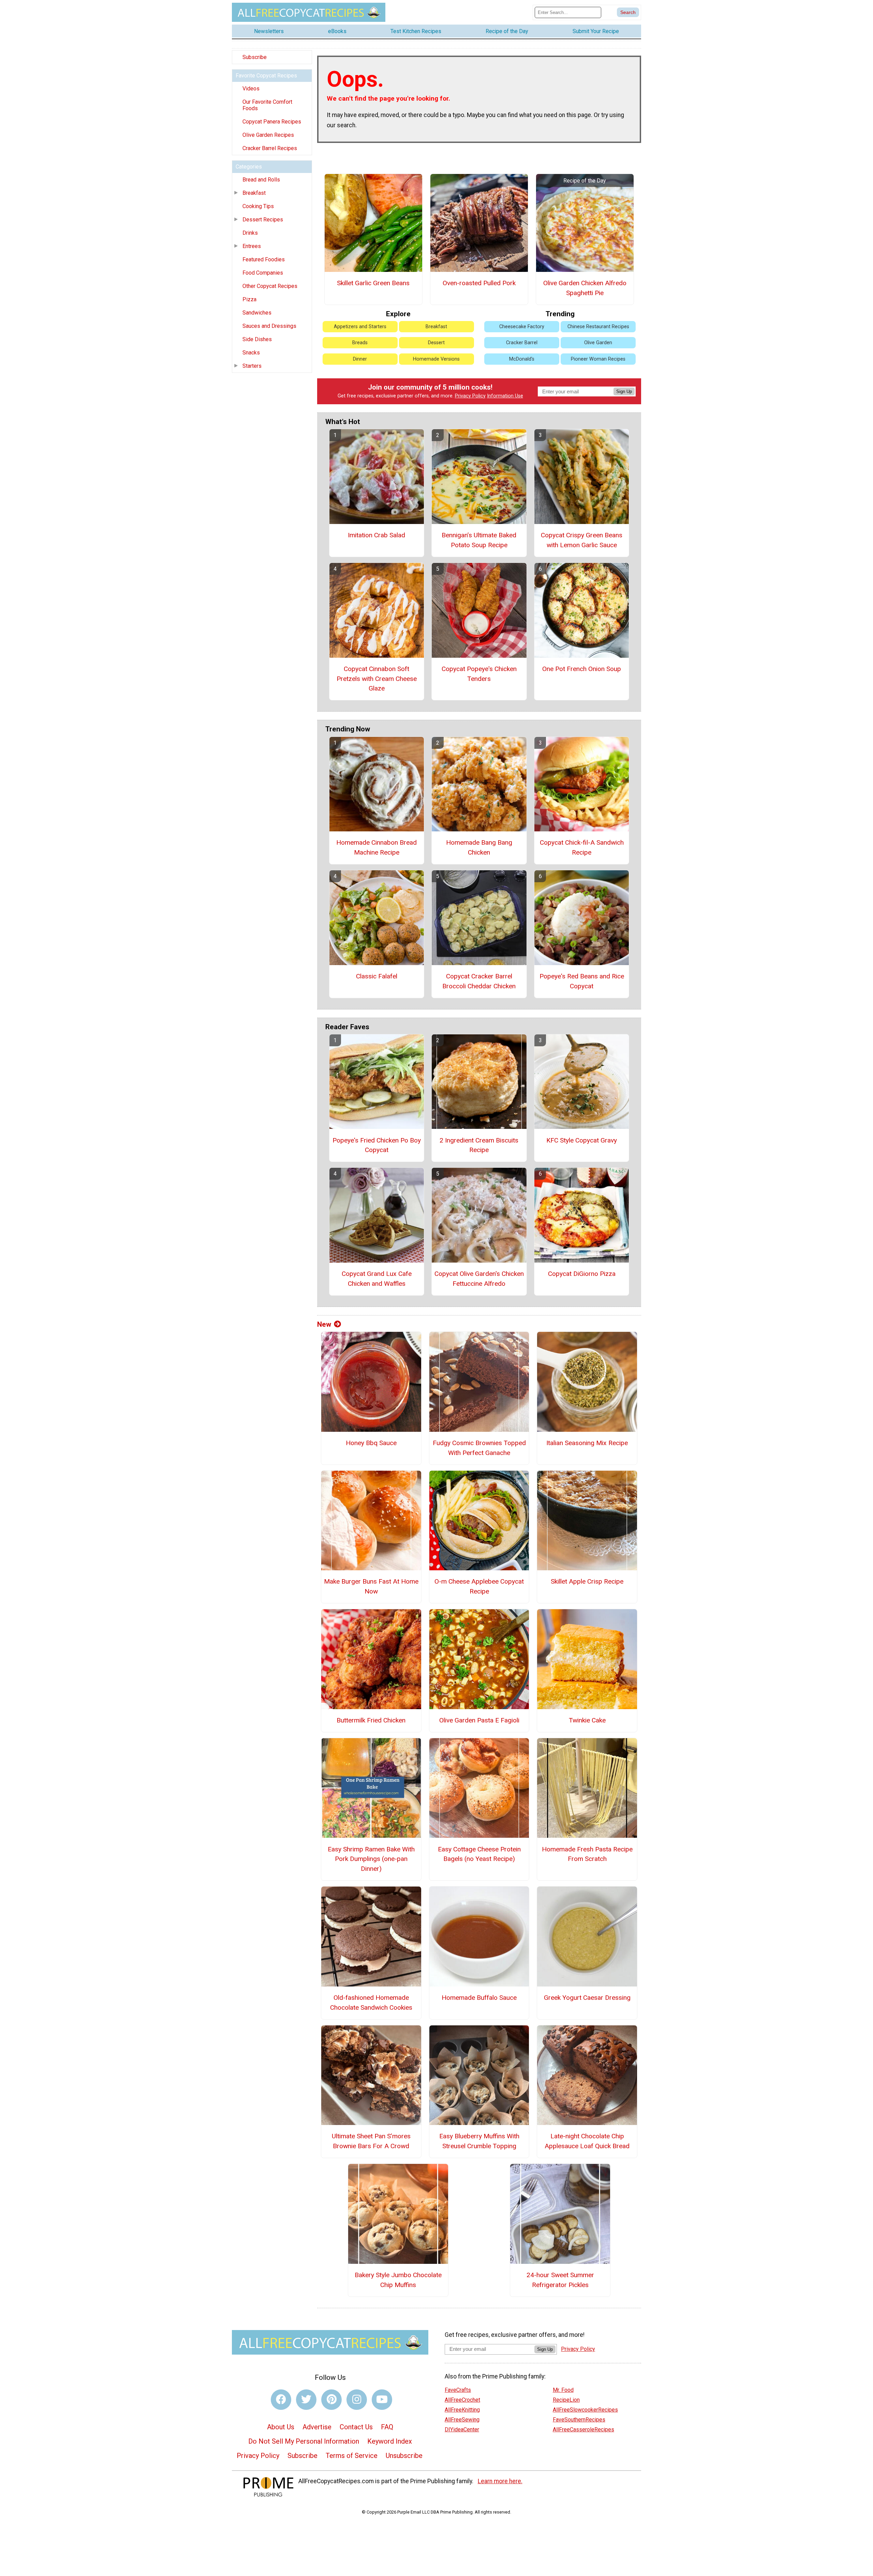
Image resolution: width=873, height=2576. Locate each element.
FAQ (387, 2427)
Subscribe (255, 57)
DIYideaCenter (462, 2429)
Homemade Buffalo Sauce (479, 1998)
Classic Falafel (377, 976)
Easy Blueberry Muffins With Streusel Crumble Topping (479, 2141)
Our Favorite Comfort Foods (267, 105)
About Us (281, 2427)
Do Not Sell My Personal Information (304, 2441)
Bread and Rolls (261, 180)
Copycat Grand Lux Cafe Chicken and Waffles (377, 1279)
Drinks (250, 233)
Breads (360, 343)
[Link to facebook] (281, 2400)
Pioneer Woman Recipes (598, 359)
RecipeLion (566, 2400)
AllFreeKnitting (462, 2410)
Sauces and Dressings (269, 326)
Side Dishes (257, 339)
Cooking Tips (258, 206)
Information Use (505, 396)
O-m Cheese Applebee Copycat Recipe (479, 1586)
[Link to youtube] (382, 2400)
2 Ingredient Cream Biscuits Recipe (479, 1145)
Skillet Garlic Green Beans (373, 283)
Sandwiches (257, 313)
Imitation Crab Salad (376, 535)
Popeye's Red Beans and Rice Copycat (582, 981)
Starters (252, 366)
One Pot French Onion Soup (582, 669)
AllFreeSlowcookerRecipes (585, 2410)
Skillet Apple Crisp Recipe (587, 1581)
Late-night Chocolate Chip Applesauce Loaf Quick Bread (587, 2141)
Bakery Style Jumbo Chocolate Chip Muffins (398, 2280)
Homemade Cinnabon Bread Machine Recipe (376, 847)
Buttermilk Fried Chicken (371, 1720)
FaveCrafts (458, 2390)
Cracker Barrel (522, 343)
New (324, 1324)
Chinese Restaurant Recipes (598, 327)
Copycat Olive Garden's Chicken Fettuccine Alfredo (479, 1279)
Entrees (252, 246)
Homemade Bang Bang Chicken (479, 847)
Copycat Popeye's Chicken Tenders (479, 674)
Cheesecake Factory (522, 327)
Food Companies (263, 273)
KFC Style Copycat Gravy (582, 1140)
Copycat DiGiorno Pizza (582, 1274)
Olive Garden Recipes (268, 135)
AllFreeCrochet (462, 2400)
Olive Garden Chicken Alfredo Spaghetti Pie (585, 288)
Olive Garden (598, 343)
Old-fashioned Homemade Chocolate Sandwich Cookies (371, 2003)
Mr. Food (563, 2390)
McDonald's (522, 359)
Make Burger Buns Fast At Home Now (371, 1586)
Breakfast (254, 193)
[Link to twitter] (306, 2400)
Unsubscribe (404, 2456)
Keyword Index (390, 2441)
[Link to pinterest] (331, 2400)
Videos (251, 89)
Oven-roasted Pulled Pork (479, 283)
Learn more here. (500, 2481)
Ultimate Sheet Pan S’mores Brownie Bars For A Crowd (371, 2141)
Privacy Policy (470, 396)
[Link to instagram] (357, 2400)
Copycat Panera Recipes (272, 122)
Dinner (360, 359)
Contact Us (356, 2427)
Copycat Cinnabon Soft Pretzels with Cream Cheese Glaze (377, 679)
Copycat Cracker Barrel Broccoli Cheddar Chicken (479, 981)
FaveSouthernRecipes (579, 2420)
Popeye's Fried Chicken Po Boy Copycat (377, 1145)
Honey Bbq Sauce (371, 1443)
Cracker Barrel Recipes (270, 148)
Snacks (251, 353)
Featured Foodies (264, 259)
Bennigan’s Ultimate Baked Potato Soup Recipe (479, 540)
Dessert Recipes (263, 220)
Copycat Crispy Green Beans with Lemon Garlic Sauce (582, 540)
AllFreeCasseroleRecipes (583, 2429)
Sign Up (624, 391)
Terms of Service (352, 2456)
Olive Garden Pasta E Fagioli (479, 1720)
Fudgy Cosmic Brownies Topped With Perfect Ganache (479, 1448)
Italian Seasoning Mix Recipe (587, 1443)
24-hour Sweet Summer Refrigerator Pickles (560, 2280)
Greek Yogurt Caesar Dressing (587, 1998)
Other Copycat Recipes (270, 286)
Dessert (436, 343)
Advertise (317, 2427)
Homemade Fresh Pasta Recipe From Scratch (587, 1854)
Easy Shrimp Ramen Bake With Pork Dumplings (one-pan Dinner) (371, 1859)
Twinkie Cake (587, 1720)
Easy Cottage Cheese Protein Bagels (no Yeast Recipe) (479, 1854)
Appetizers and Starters (360, 327)
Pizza (249, 299)
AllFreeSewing (462, 2420)
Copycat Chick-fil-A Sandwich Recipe (582, 847)
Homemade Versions (436, 359)
